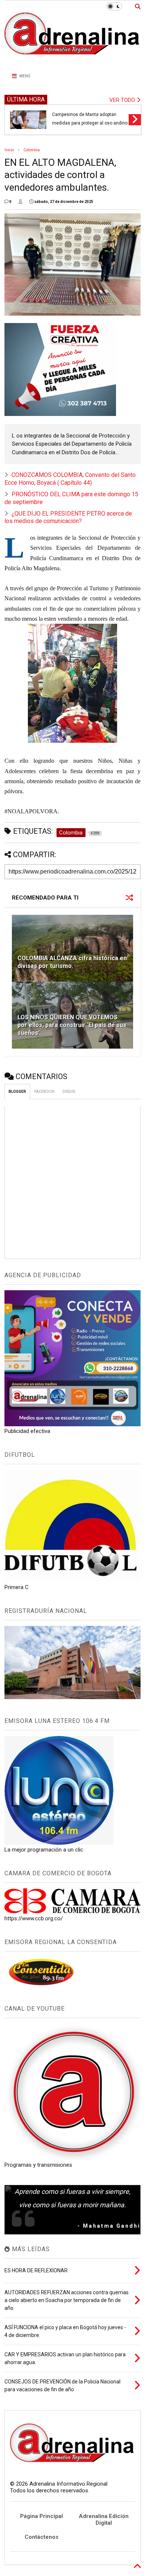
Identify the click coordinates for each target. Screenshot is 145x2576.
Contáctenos (41, 2537)
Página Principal (41, 2516)
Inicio (9, 150)
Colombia (32, 150)
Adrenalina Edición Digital (104, 2519)
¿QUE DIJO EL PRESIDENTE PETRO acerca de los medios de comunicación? (68, 517)
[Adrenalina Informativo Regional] (73, 59)
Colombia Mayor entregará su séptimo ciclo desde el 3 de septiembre (82, 115)
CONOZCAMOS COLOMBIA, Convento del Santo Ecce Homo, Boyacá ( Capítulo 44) (70, 479)
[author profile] (20, 202)
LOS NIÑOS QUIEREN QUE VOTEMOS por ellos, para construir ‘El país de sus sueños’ (72, 1025)
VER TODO (123, 100)
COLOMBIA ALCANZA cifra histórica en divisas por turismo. (72, 962)
